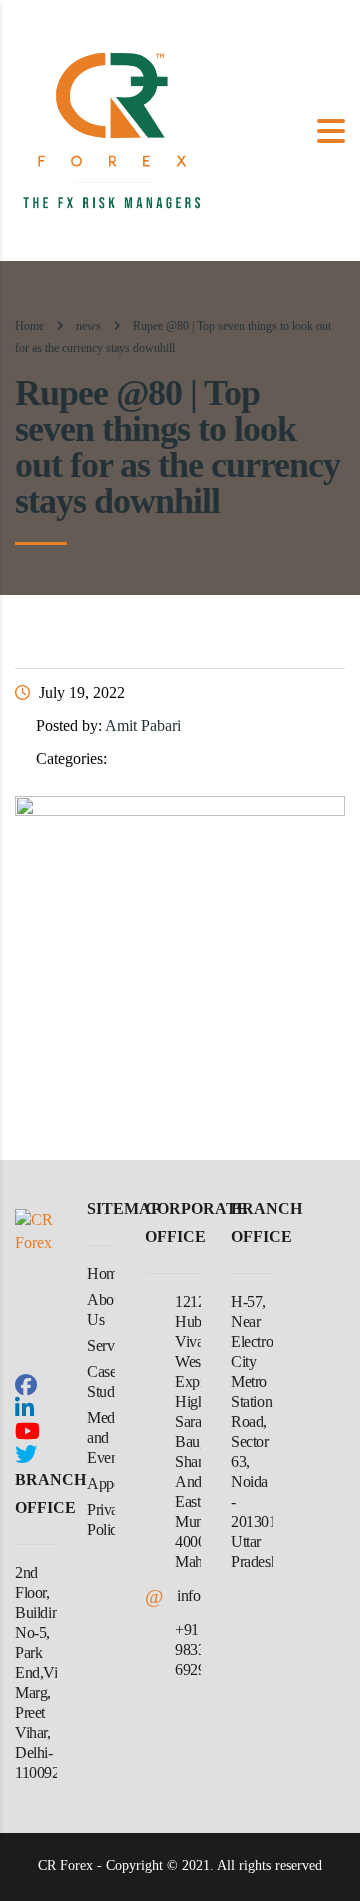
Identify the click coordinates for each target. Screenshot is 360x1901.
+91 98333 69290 (194, 1649)
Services (112, 1345)
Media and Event (106, 1437)
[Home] (115, 128)
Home (29, 326)
